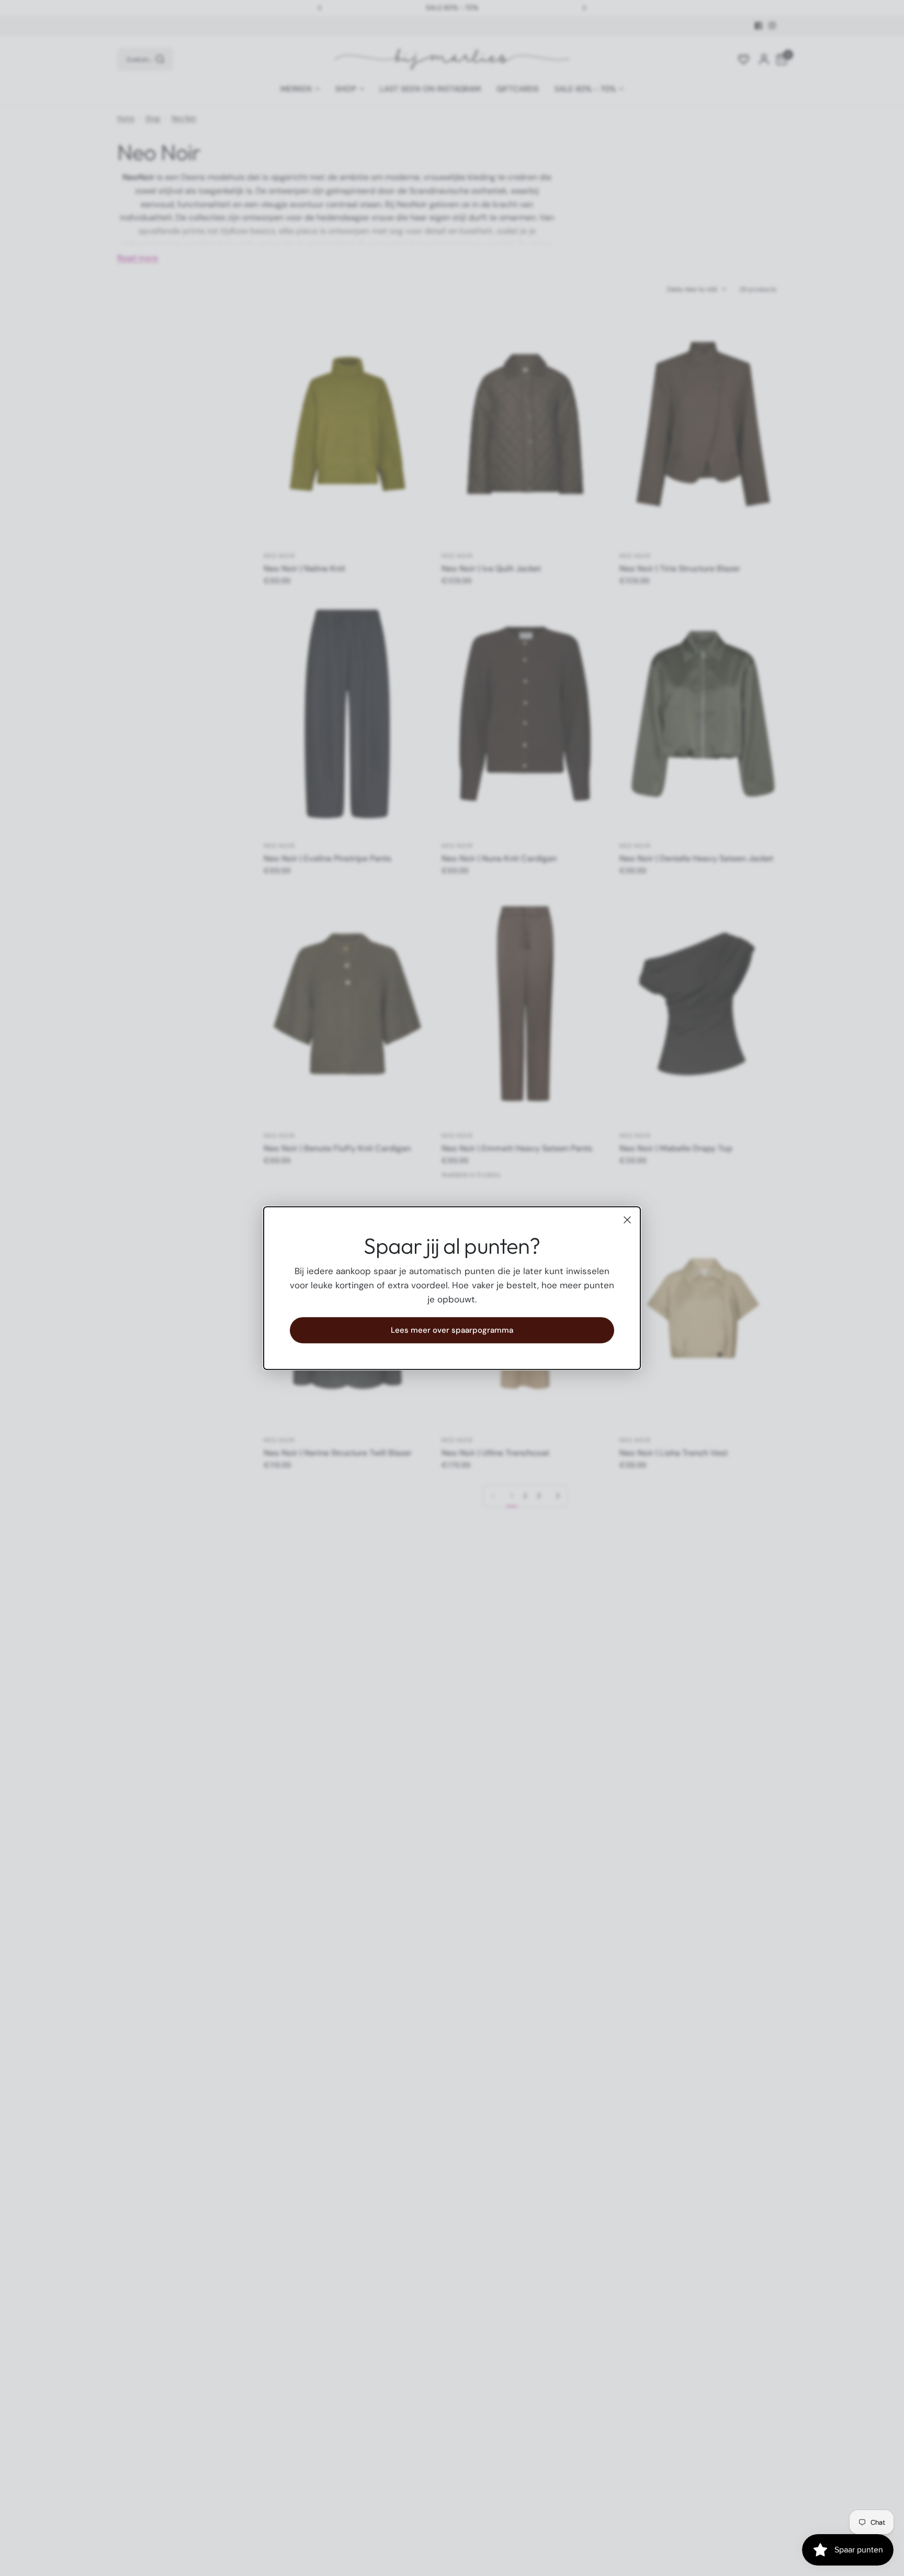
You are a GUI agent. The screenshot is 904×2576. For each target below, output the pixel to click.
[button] (452, 1330)
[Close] (627, 1220)
